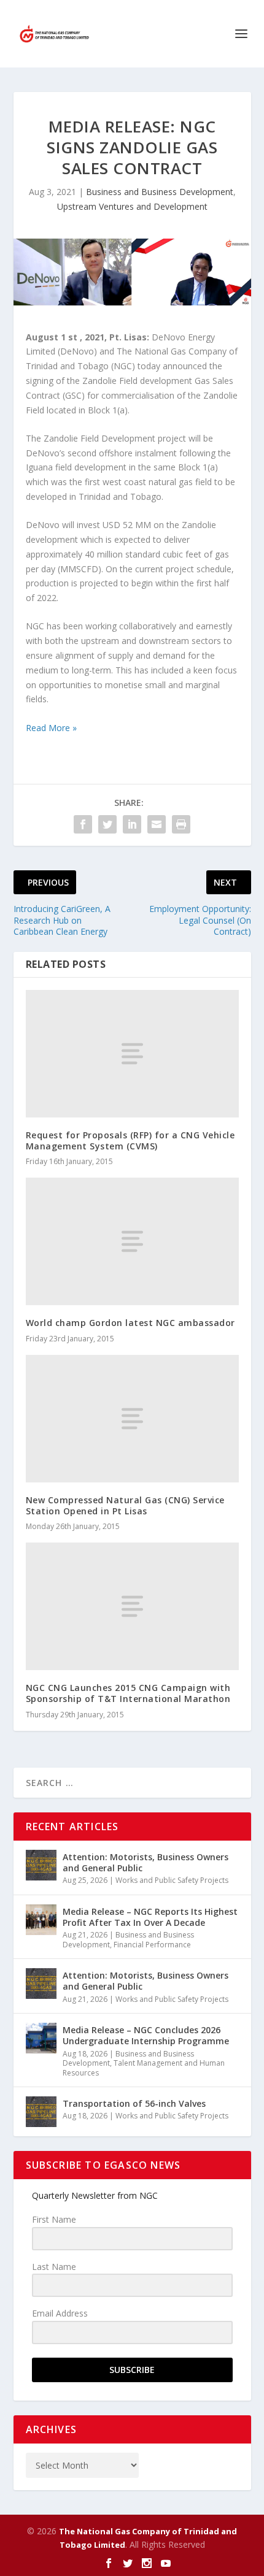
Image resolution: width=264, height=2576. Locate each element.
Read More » (51, 728)
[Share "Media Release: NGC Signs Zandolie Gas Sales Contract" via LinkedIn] (132, 824)
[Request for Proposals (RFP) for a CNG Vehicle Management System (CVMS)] (132, 1054)
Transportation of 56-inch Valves (134, 2103)
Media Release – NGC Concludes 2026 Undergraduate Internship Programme (146, 2035)
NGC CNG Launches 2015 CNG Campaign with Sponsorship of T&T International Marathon (128, 1693)
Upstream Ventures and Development (132, 206)
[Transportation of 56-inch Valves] (41, 2112)
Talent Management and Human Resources (144, 2068)
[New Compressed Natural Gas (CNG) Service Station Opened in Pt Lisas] (132, 1419)
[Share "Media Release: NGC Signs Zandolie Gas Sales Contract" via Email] (157, 824)
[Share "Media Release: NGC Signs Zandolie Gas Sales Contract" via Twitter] (107, 824)
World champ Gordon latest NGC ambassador (130, 1323)
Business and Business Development (160, 192)
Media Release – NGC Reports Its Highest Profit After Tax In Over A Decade (150, 1917)
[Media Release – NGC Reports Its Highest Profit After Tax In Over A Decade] (41, 1920)
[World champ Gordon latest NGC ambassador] (132, 1241)
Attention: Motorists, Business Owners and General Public (146, 1862)
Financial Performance (152, 1945)
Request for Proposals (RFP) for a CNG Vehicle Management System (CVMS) (130, 1140)
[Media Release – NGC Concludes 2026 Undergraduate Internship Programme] (41, 2038)
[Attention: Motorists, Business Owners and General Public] (41, 1865)
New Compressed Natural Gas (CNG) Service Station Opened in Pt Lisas (125, 1505)
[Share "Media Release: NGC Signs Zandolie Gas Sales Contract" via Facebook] (83, 824)
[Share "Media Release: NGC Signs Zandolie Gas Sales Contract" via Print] (181, 824)
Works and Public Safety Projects (172, 1880)
